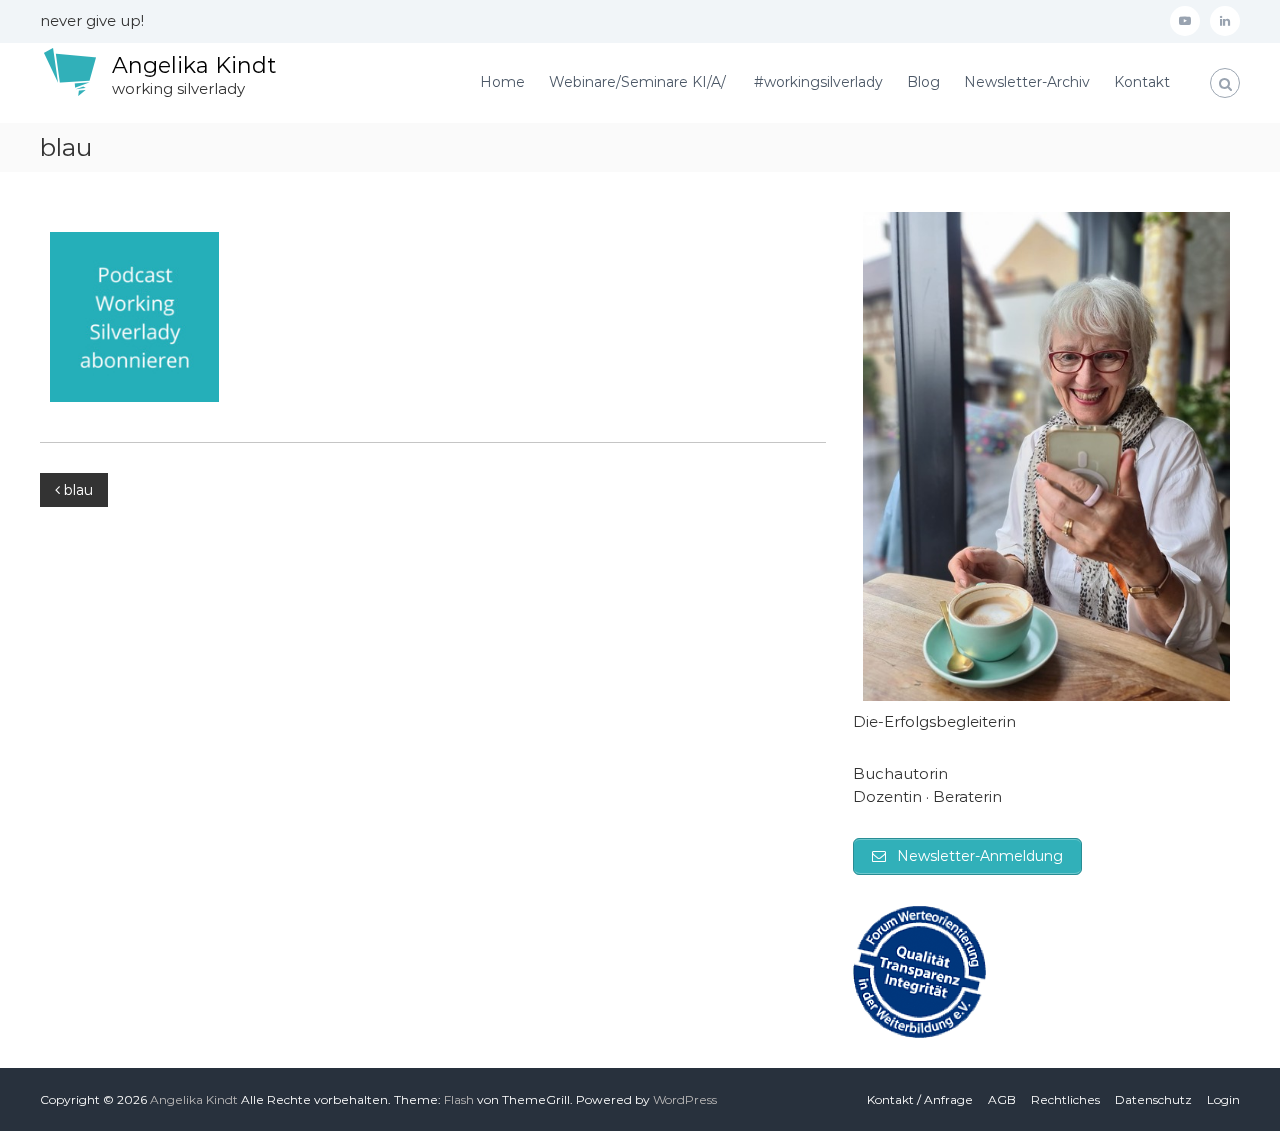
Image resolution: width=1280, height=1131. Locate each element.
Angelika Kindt (194, 65)
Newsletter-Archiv (1027, 82)
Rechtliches (1065, 1099)
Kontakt (1142, 82)
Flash (459, 1099)
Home (502, 82)
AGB (1002, 1099)
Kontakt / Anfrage (920, 1099)
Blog (923, 82)
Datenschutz (1153, 1099)
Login (1223, 1099)
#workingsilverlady (818, 82)
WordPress (685, 1099)
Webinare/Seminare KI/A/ (639, 82)
